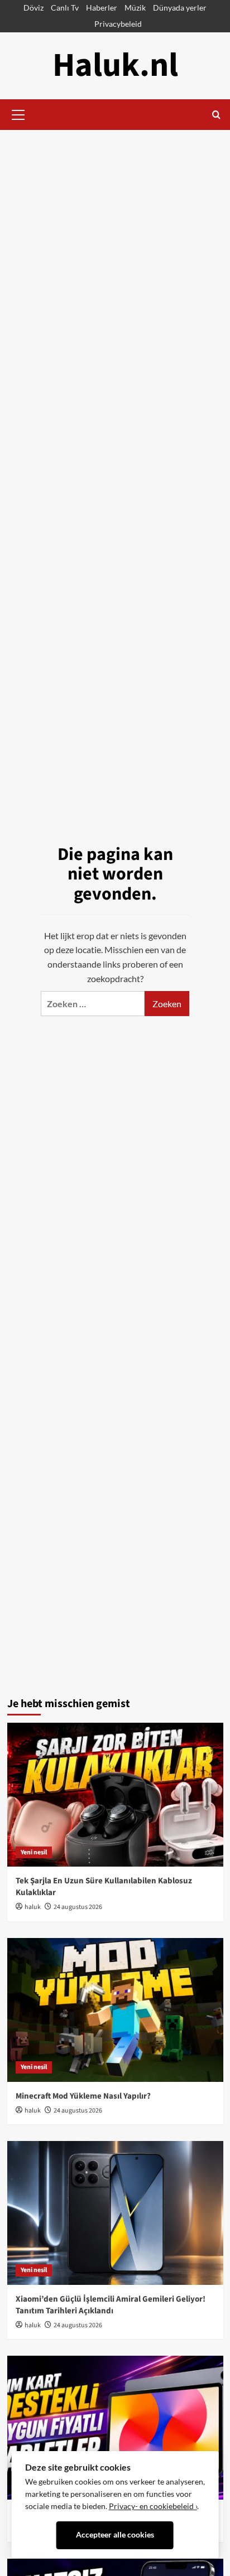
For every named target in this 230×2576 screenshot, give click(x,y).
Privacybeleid (118, 24)
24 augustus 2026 (78, 1907)
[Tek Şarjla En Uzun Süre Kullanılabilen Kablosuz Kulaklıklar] (115, 1795)
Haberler (102, 8)
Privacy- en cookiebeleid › (153, 2506)
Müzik (135, 8)
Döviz (33, 8)
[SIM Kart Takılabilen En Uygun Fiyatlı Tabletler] (115, 2428)
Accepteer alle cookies (115, 2535)
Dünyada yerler (180, 8)
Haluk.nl (115, 66)
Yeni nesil (34, 1852)
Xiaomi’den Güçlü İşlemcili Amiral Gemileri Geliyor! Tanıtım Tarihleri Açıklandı (111, 2305)
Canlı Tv (65, 8)
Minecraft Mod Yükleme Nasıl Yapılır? (83, 2096)
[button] (18, 113)
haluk (33, 1907)
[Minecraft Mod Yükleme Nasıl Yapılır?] (115, 2010)
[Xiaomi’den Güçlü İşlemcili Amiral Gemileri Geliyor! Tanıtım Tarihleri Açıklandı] (115, 2213)
